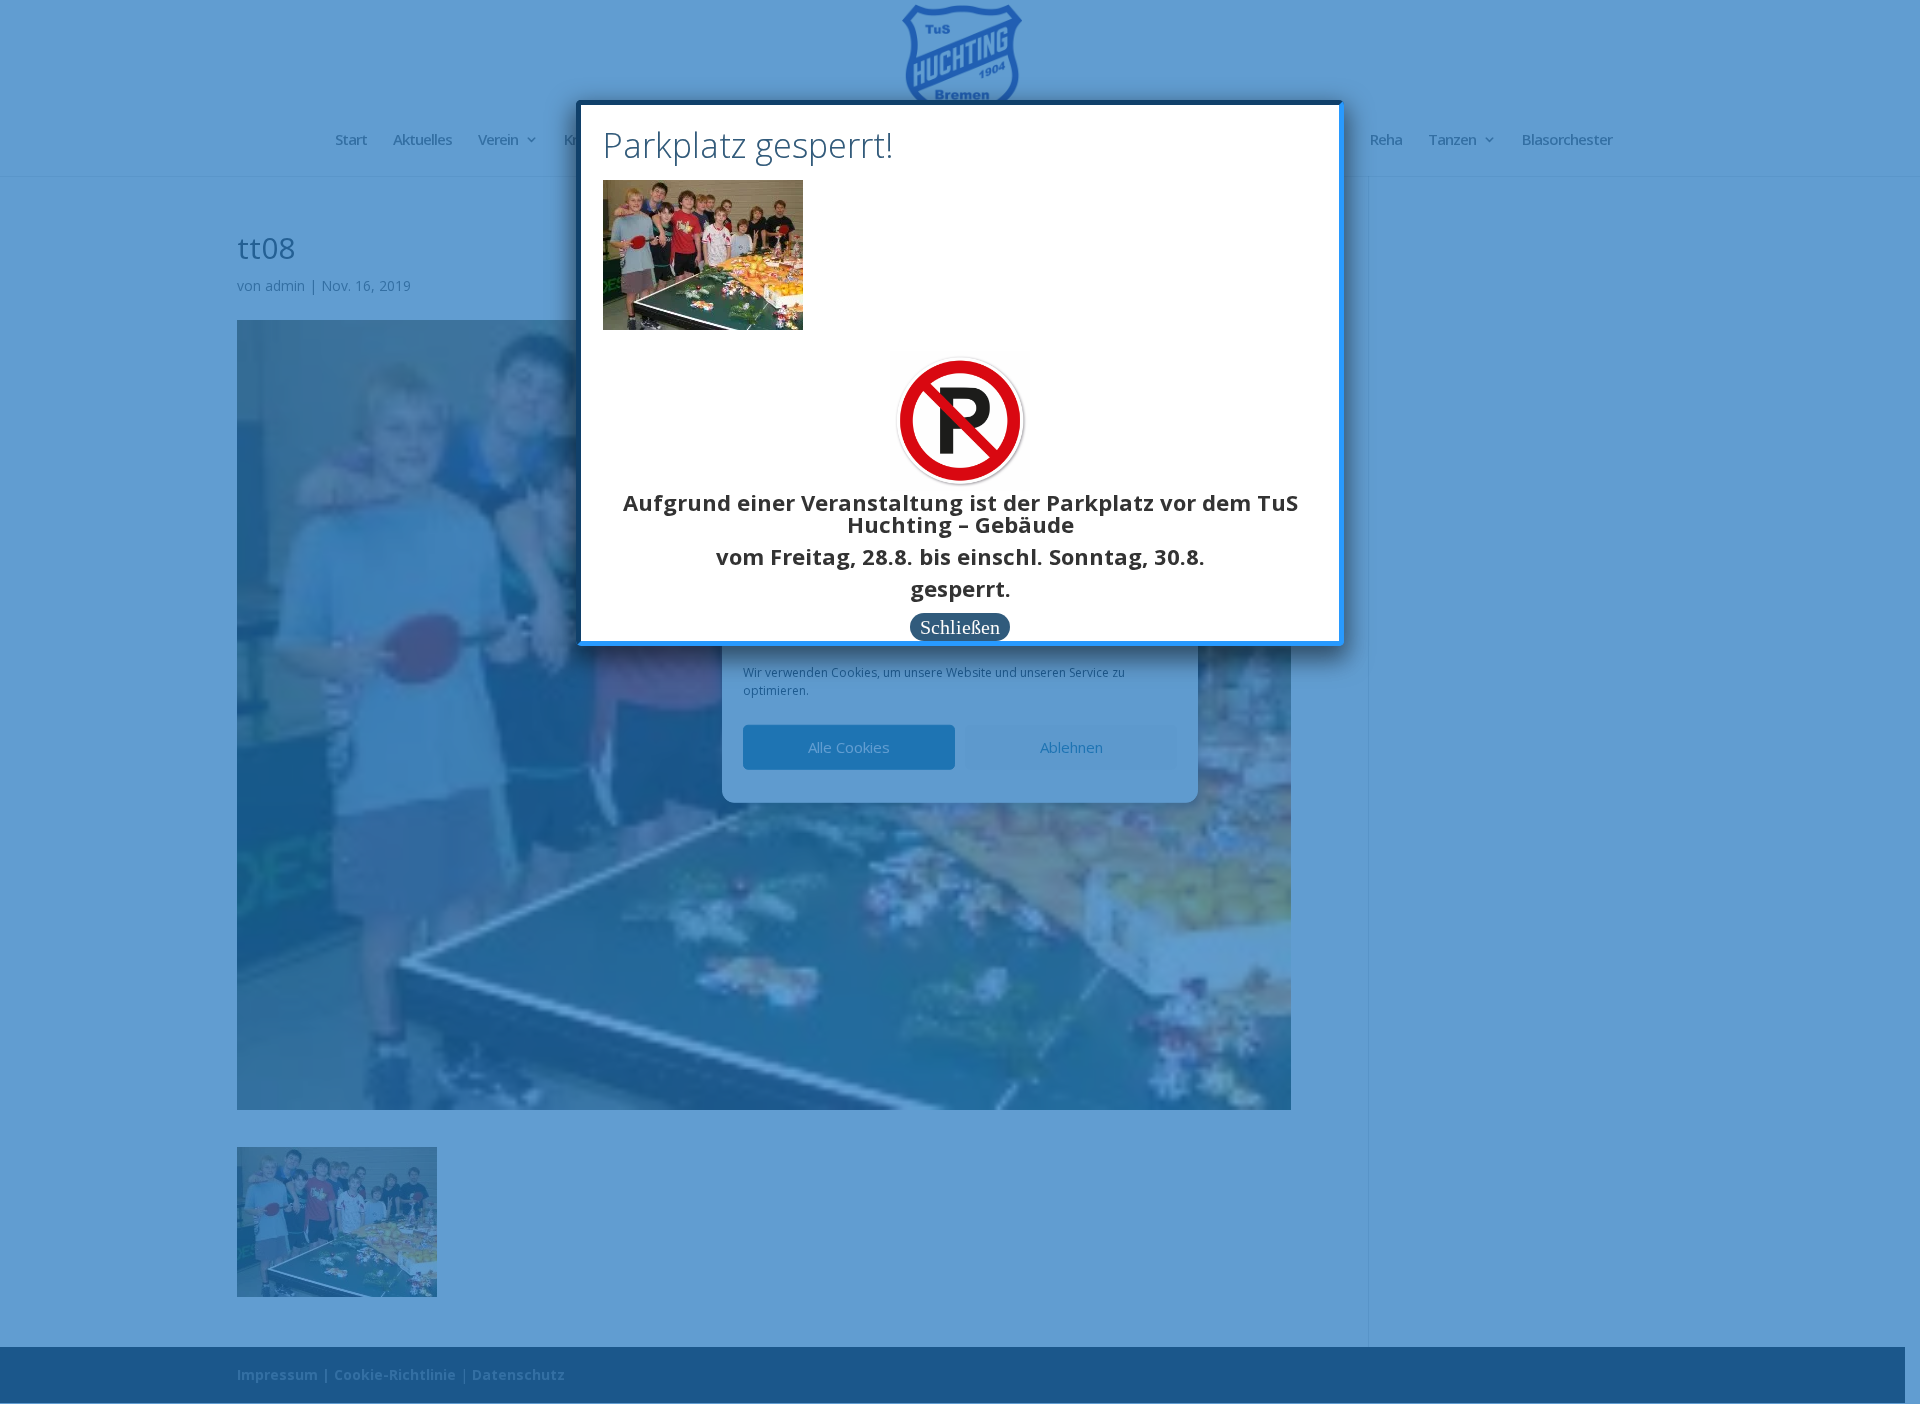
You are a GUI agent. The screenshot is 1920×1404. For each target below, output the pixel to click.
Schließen (960, 627)
